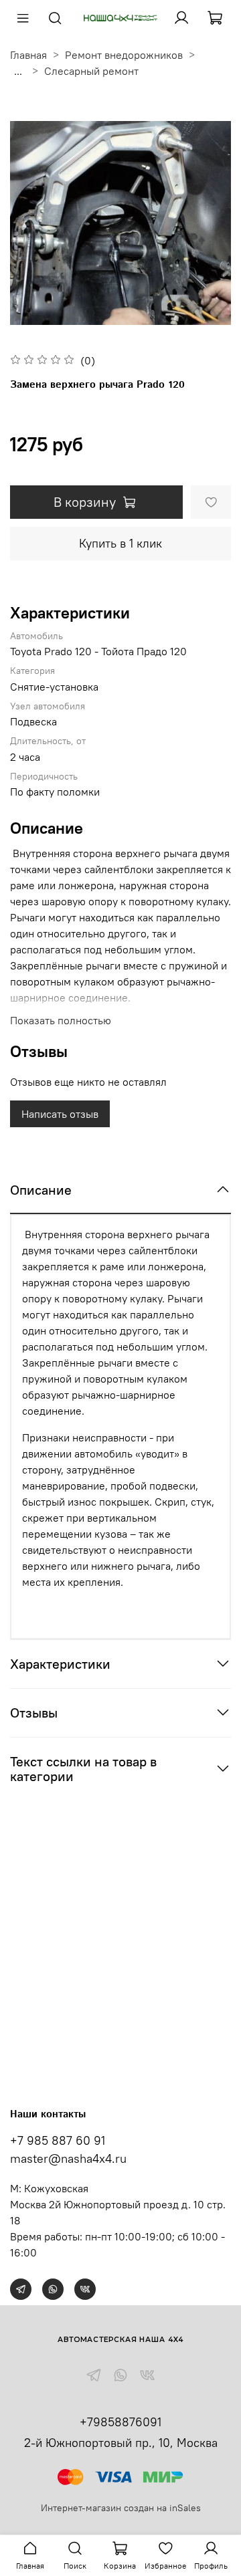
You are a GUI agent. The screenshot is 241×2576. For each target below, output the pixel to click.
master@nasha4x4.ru (68, 2158)
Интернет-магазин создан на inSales (121, 2508)
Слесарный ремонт (91, 71)
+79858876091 (120, 2422)
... (18, 71)
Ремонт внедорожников (124, 55)
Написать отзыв (60, 1114)
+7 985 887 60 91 (58, 2140)
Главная (28, 55)
